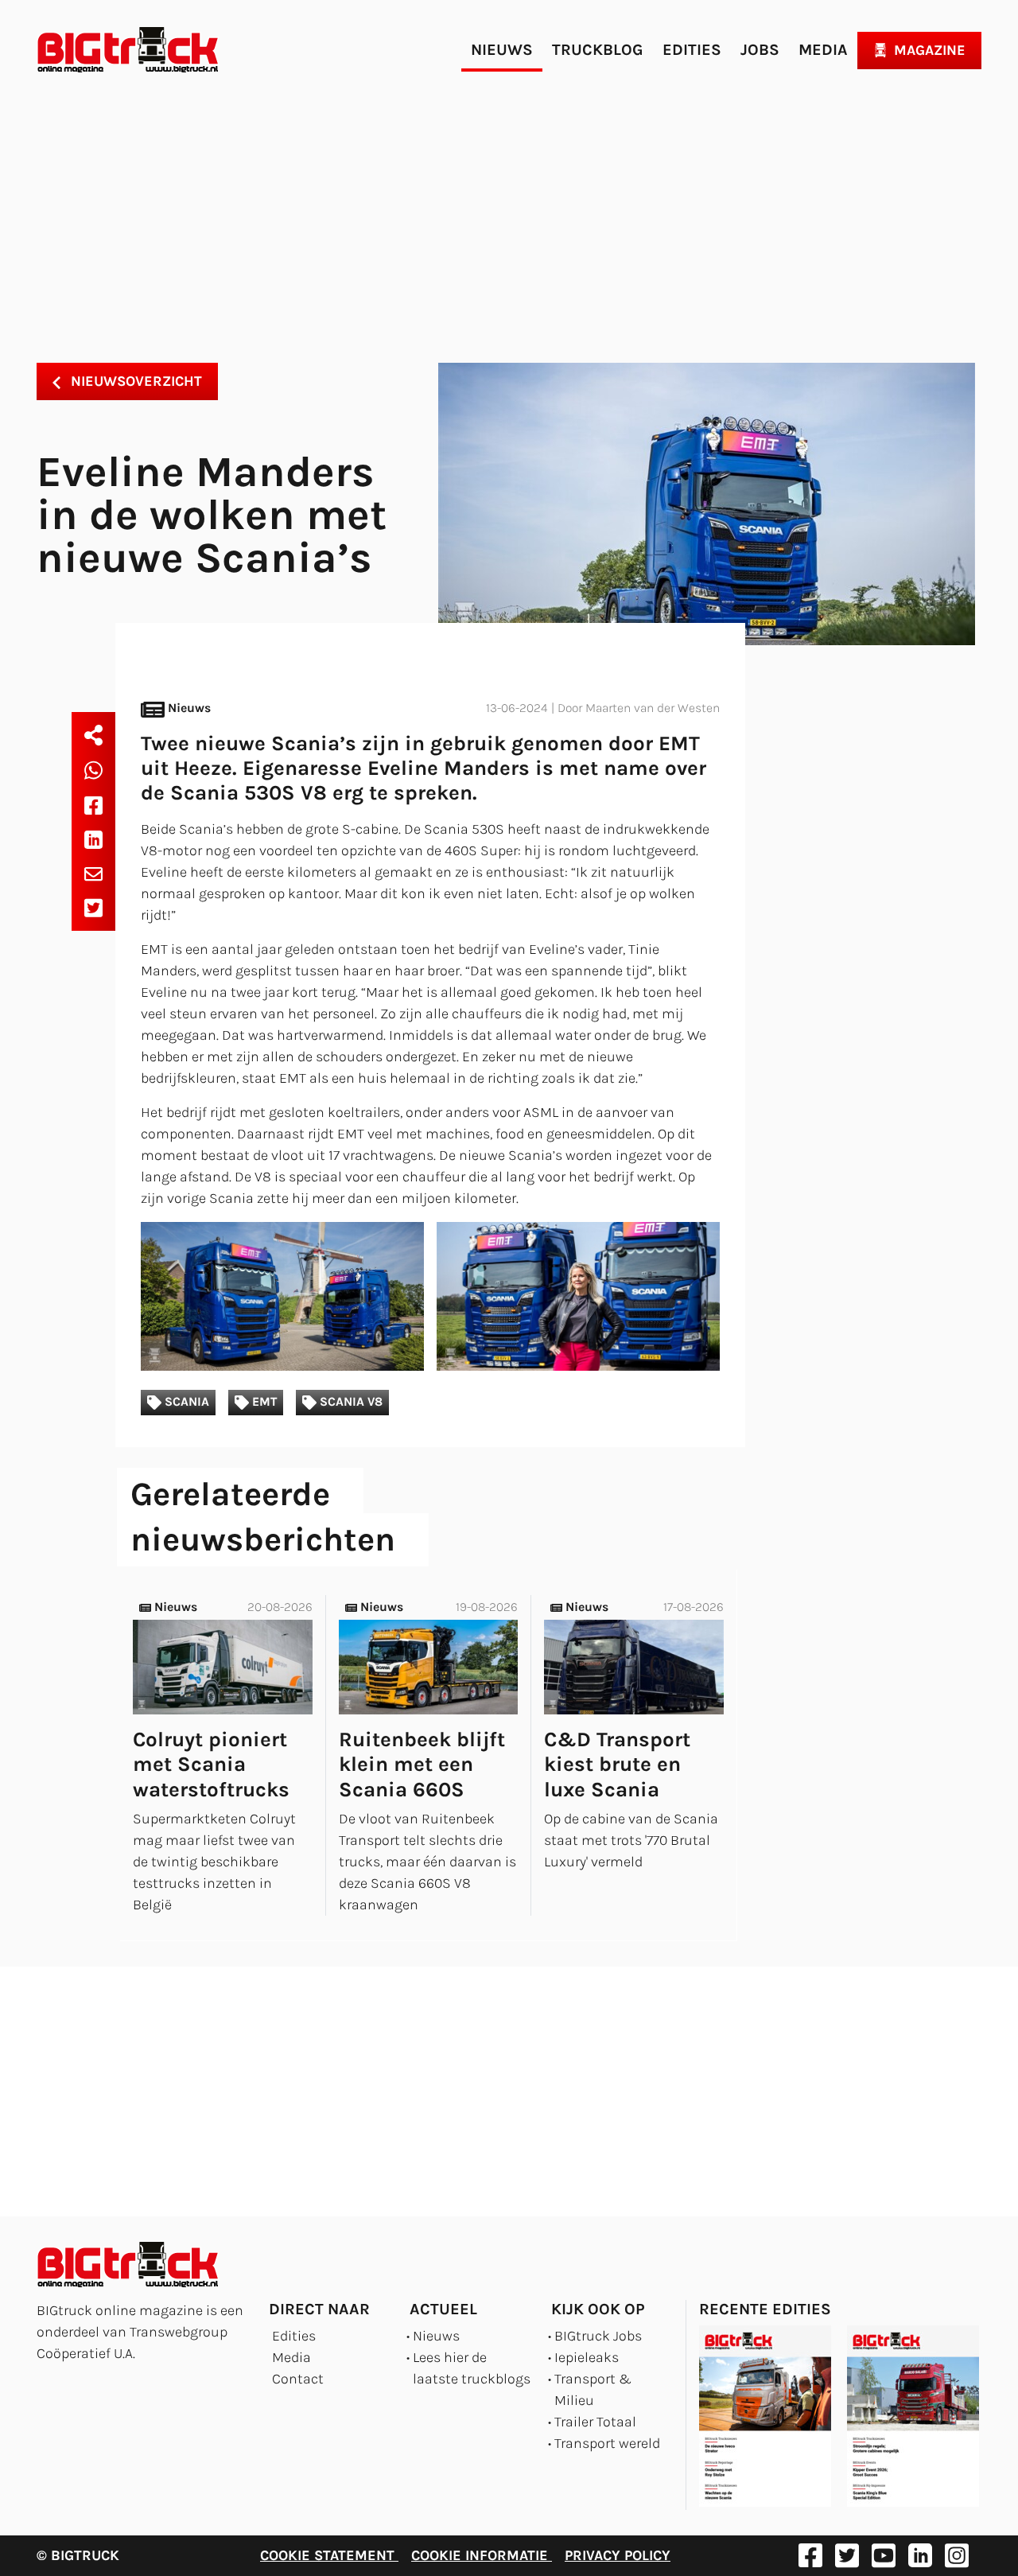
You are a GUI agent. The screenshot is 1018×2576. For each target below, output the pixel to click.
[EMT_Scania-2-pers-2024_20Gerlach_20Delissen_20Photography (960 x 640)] (578, 1296)
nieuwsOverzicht (134, 381)
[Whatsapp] (93, 770)
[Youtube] (884, 2555)
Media (823, 50)
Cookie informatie (482, 2555)
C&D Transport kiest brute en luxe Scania (617, 1764)
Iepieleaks (587, 2357)
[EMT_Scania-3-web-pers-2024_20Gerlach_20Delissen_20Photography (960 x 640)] (282, 1296)
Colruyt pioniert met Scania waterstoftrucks (211, 1764)
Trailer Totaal (595, 2422)
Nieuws (502, 50)
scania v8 (350, 1402)
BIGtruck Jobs (598, 2336)
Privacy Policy (618, 2555)
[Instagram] (957, 2555)
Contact (298, 2379)
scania (185, 1402)
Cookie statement (329, 2555)
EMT (263, 1402)
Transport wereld (607, 2443)
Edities (692, 50)
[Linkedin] (93, 839)
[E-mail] (93, 873)
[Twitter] (93, 908)
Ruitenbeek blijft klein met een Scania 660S (422, 1764)
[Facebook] (93, 805)
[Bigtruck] (128, 50)
